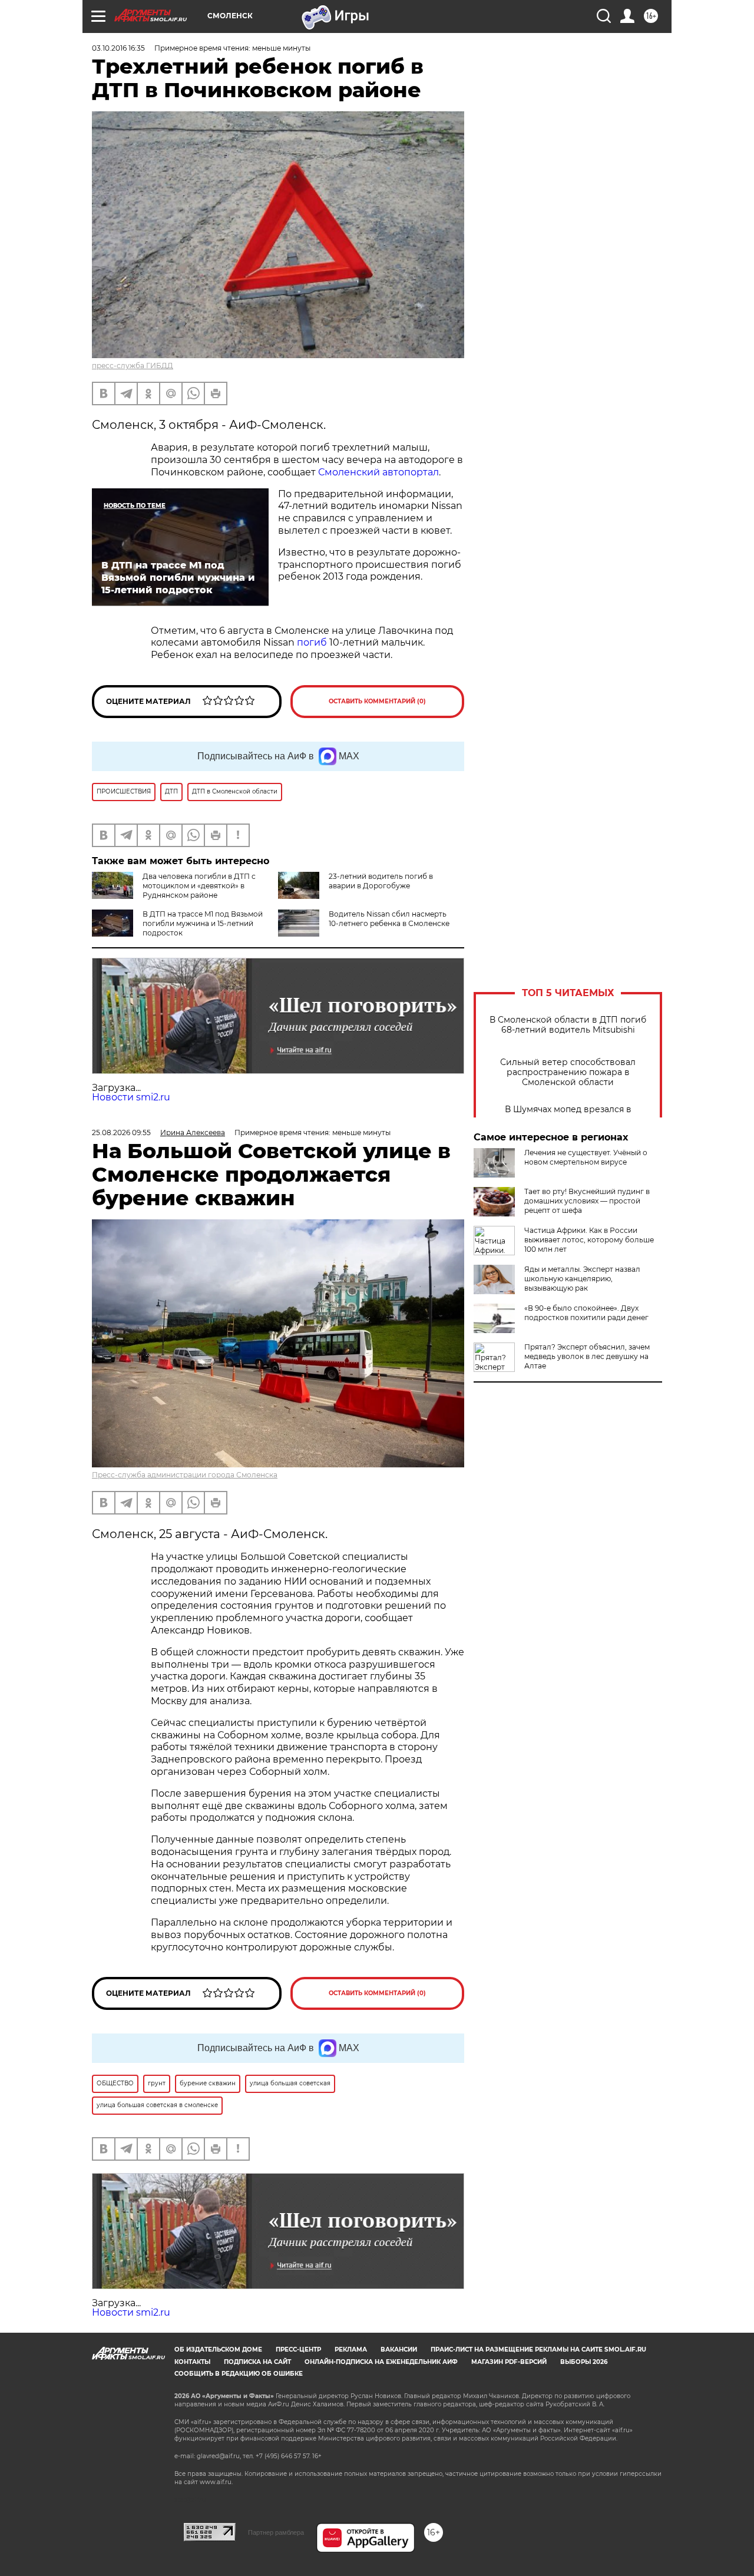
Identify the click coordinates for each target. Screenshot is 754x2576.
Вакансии (399, 2350)
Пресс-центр (298, 2350)
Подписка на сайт (257, 2362)
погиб (312, 642)
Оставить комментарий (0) (377, 701)
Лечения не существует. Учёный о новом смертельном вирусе (586, 1157)
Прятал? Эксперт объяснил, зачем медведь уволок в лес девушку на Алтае (587, 1356)
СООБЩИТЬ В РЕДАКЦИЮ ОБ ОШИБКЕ (239, 2374)
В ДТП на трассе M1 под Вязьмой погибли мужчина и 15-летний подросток (203, 923)
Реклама (351, 2350)
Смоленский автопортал (378, 472)
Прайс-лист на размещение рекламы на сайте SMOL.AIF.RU (538, 2350)
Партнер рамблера (276, 2532)
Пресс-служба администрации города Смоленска (185, 1475)
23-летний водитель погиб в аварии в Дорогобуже (381, 881)
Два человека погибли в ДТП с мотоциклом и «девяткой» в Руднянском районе (199, 886)
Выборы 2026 (584, 2362)
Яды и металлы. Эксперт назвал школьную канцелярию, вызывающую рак (582, 1279)
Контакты (192, 2362)
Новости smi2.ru (131, 1097)
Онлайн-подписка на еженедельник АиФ (381, 2362)
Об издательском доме (218, 2350)
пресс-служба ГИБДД (133, 366)
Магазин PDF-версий (509, 2362)
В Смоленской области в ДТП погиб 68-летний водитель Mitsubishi (568, 1025)
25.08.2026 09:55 (121, 1132)
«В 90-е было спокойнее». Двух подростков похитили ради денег (586, 1313)
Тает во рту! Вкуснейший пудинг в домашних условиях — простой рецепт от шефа (587, 1201)
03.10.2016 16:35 (118, 48)
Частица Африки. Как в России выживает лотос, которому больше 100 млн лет (589, 1240)
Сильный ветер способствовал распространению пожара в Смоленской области (568, 1072)
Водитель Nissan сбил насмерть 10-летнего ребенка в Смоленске (389, 919)
